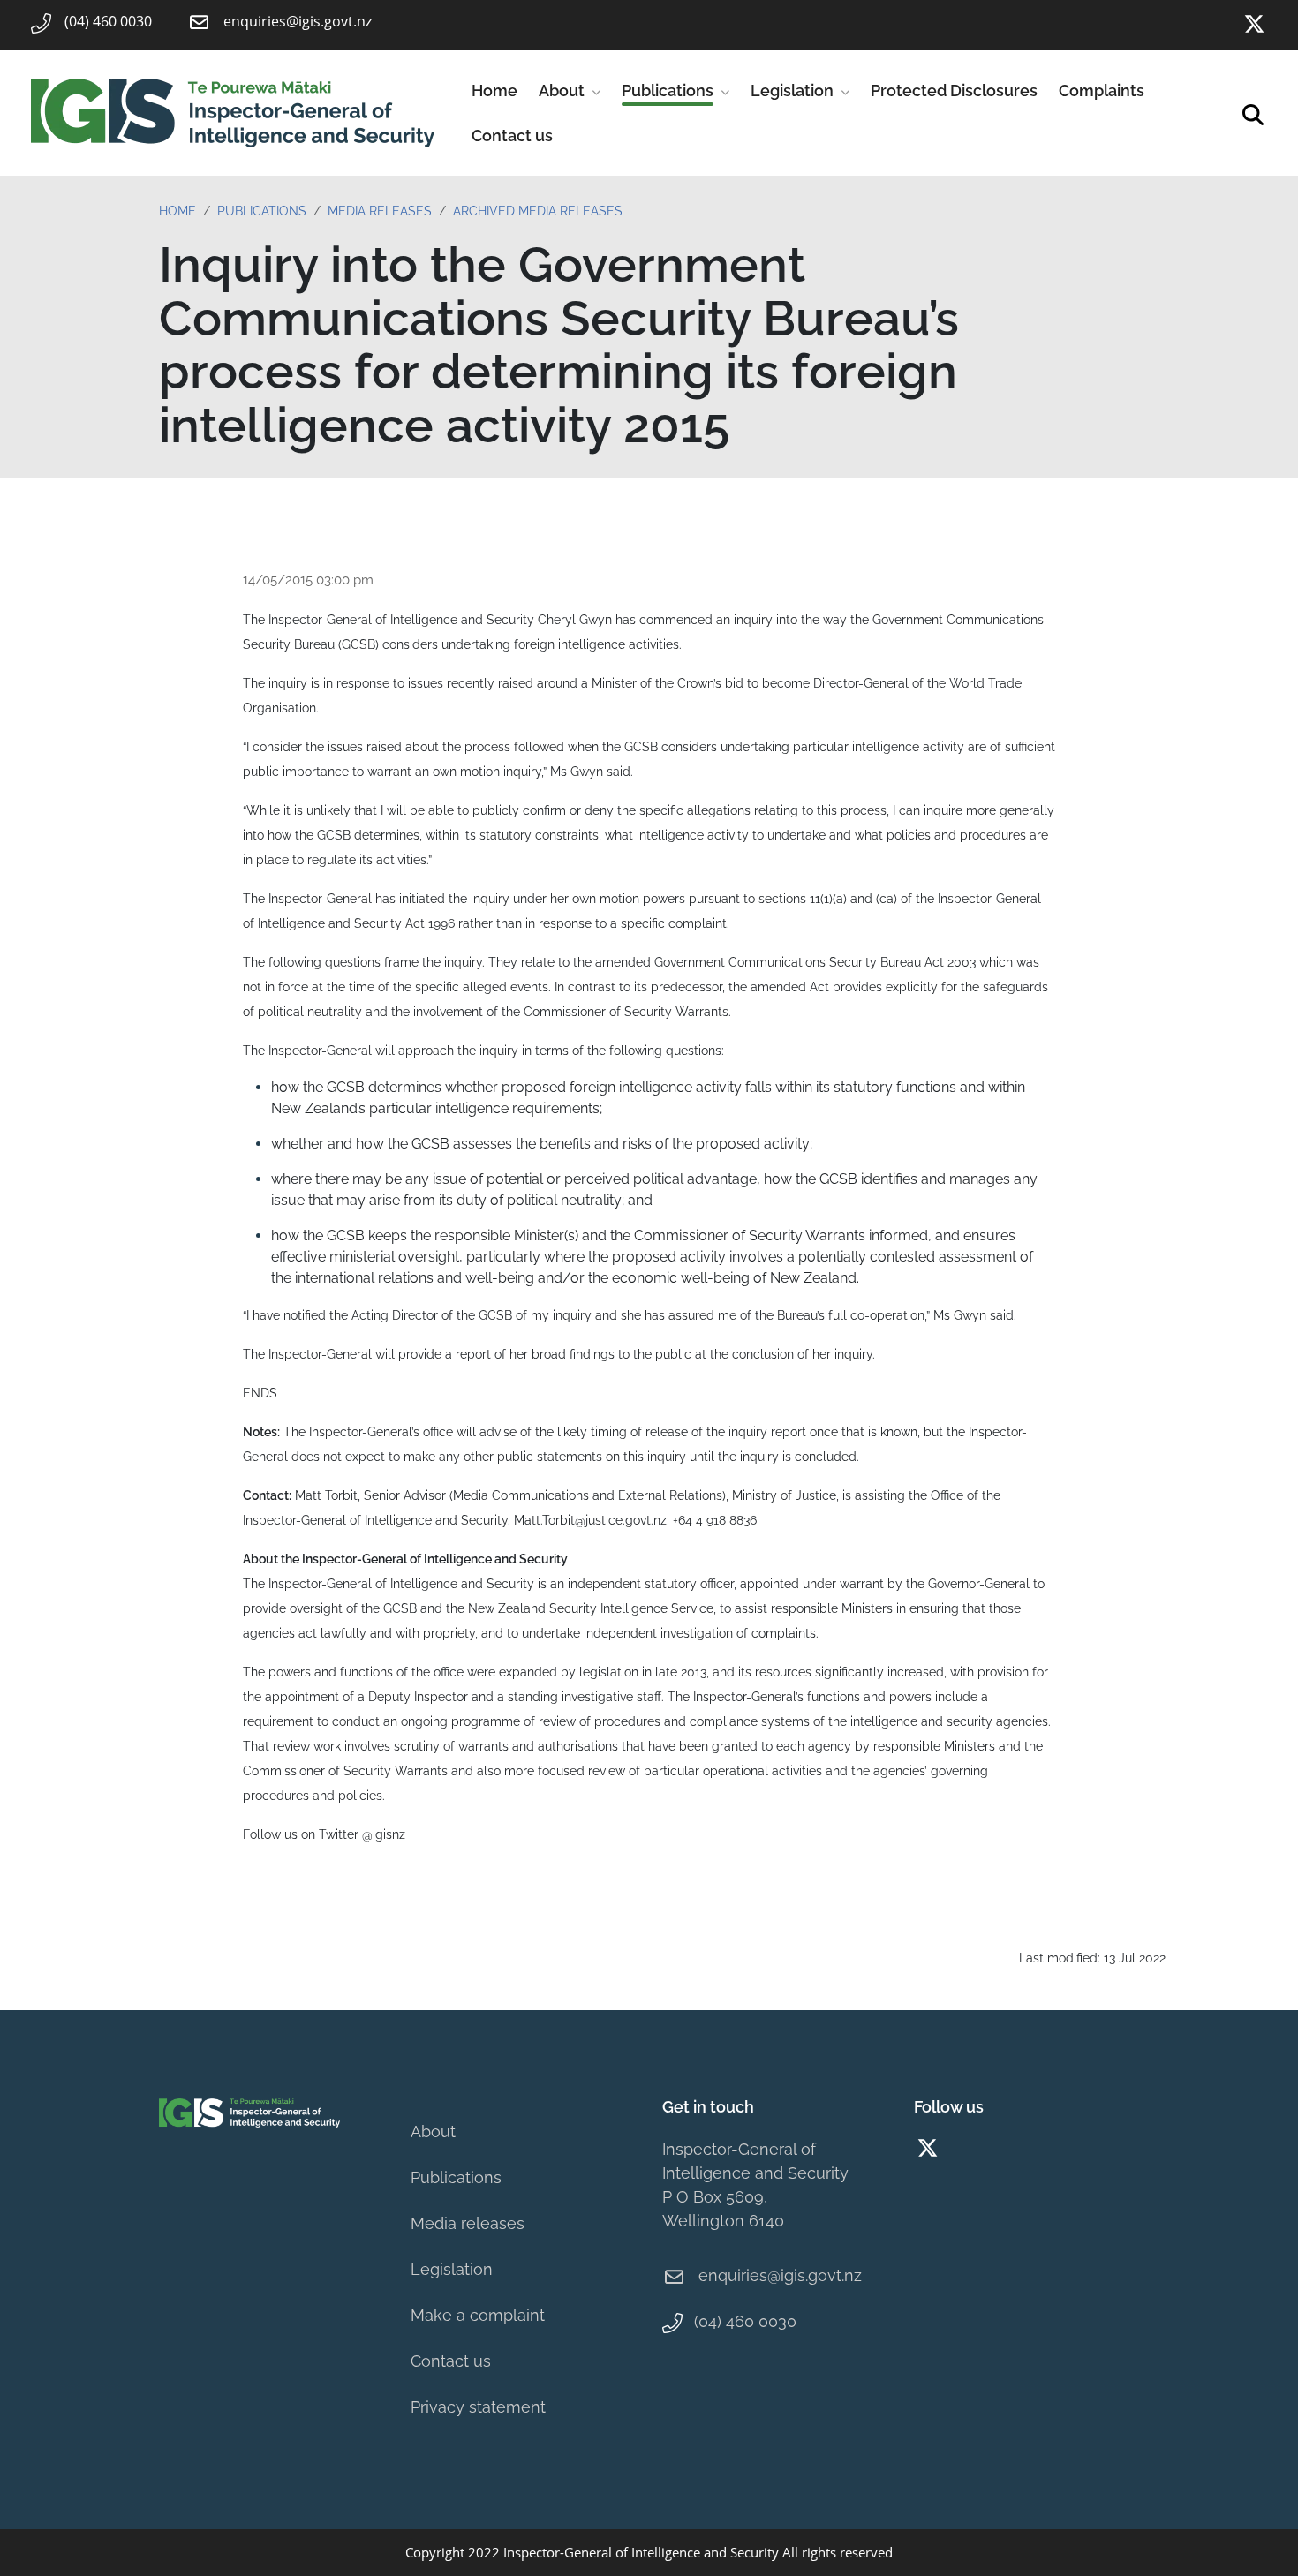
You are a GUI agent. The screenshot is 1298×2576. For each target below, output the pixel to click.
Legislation (792, 90)
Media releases (468, 2223)
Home (494, 90)
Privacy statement (478, 2407)
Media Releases (380, 211)
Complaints (1102, 90)
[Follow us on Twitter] (1254, 24)
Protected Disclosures (954, 90)
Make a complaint (478, 2315)
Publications (668, 90)
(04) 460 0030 (745, 2321)
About (562, 90)
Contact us (512, 136)
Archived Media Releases (538, 211)
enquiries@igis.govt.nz (780, 2275)
